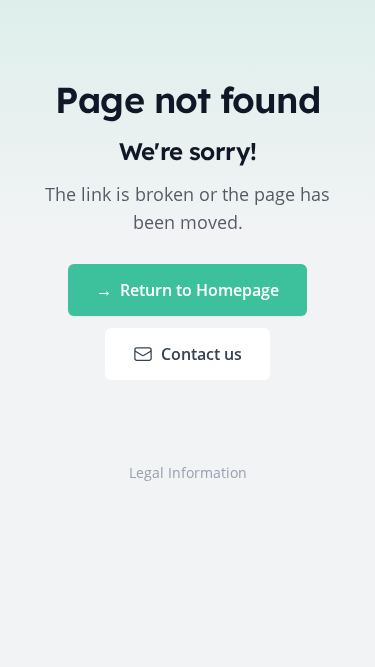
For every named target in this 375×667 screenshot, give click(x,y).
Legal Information (188, 472)
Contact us (201, 354)
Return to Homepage (187, 290)
